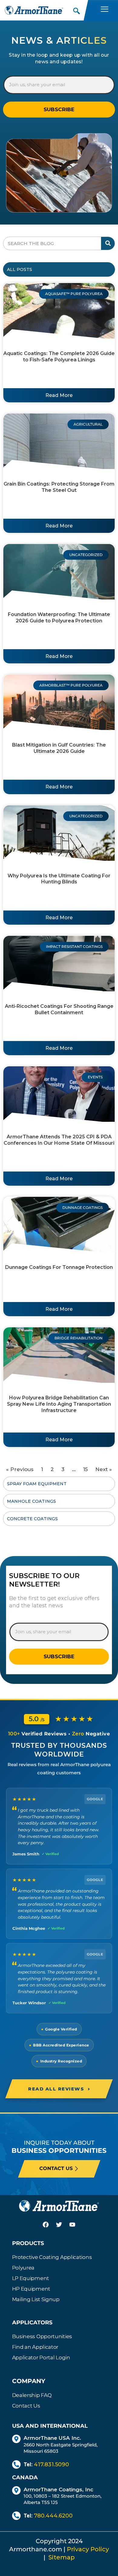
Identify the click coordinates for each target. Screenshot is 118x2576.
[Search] (108, 243)
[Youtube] (72, 2225)
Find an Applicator (35, 2347)
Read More (59, 395)
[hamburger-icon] (104, 10)
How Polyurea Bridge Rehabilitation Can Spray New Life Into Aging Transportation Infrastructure (59, 1404)
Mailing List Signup (36, 2299)
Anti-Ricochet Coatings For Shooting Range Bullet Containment (59, 1009)
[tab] (59, 269)
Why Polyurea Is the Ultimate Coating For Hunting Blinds (59, 879)
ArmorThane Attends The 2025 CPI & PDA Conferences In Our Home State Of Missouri (59, 1140)
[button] (76, 9)
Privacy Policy (88, 2549)
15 (85, 1469)
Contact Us (26, 2406)
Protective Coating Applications (52, 2257)
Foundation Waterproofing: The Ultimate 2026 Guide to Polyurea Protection (59, 618)
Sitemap (62, 2557)
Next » (104, 1469)
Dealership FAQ (32, 2395)
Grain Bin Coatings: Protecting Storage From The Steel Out (59, 487)
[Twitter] (59, 2225)
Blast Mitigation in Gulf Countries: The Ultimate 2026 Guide (59, 748)
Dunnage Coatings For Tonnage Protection (59, 1267)
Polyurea (23, 2268)
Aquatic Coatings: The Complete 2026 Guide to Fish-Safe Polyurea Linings (59, 357)
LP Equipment (31, 2278)
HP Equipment (31, 2289)
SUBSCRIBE (59, 109)
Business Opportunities (42, 2336)
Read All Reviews (59, 2089)
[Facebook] (46, 2225)
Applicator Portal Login (41, 2357)
